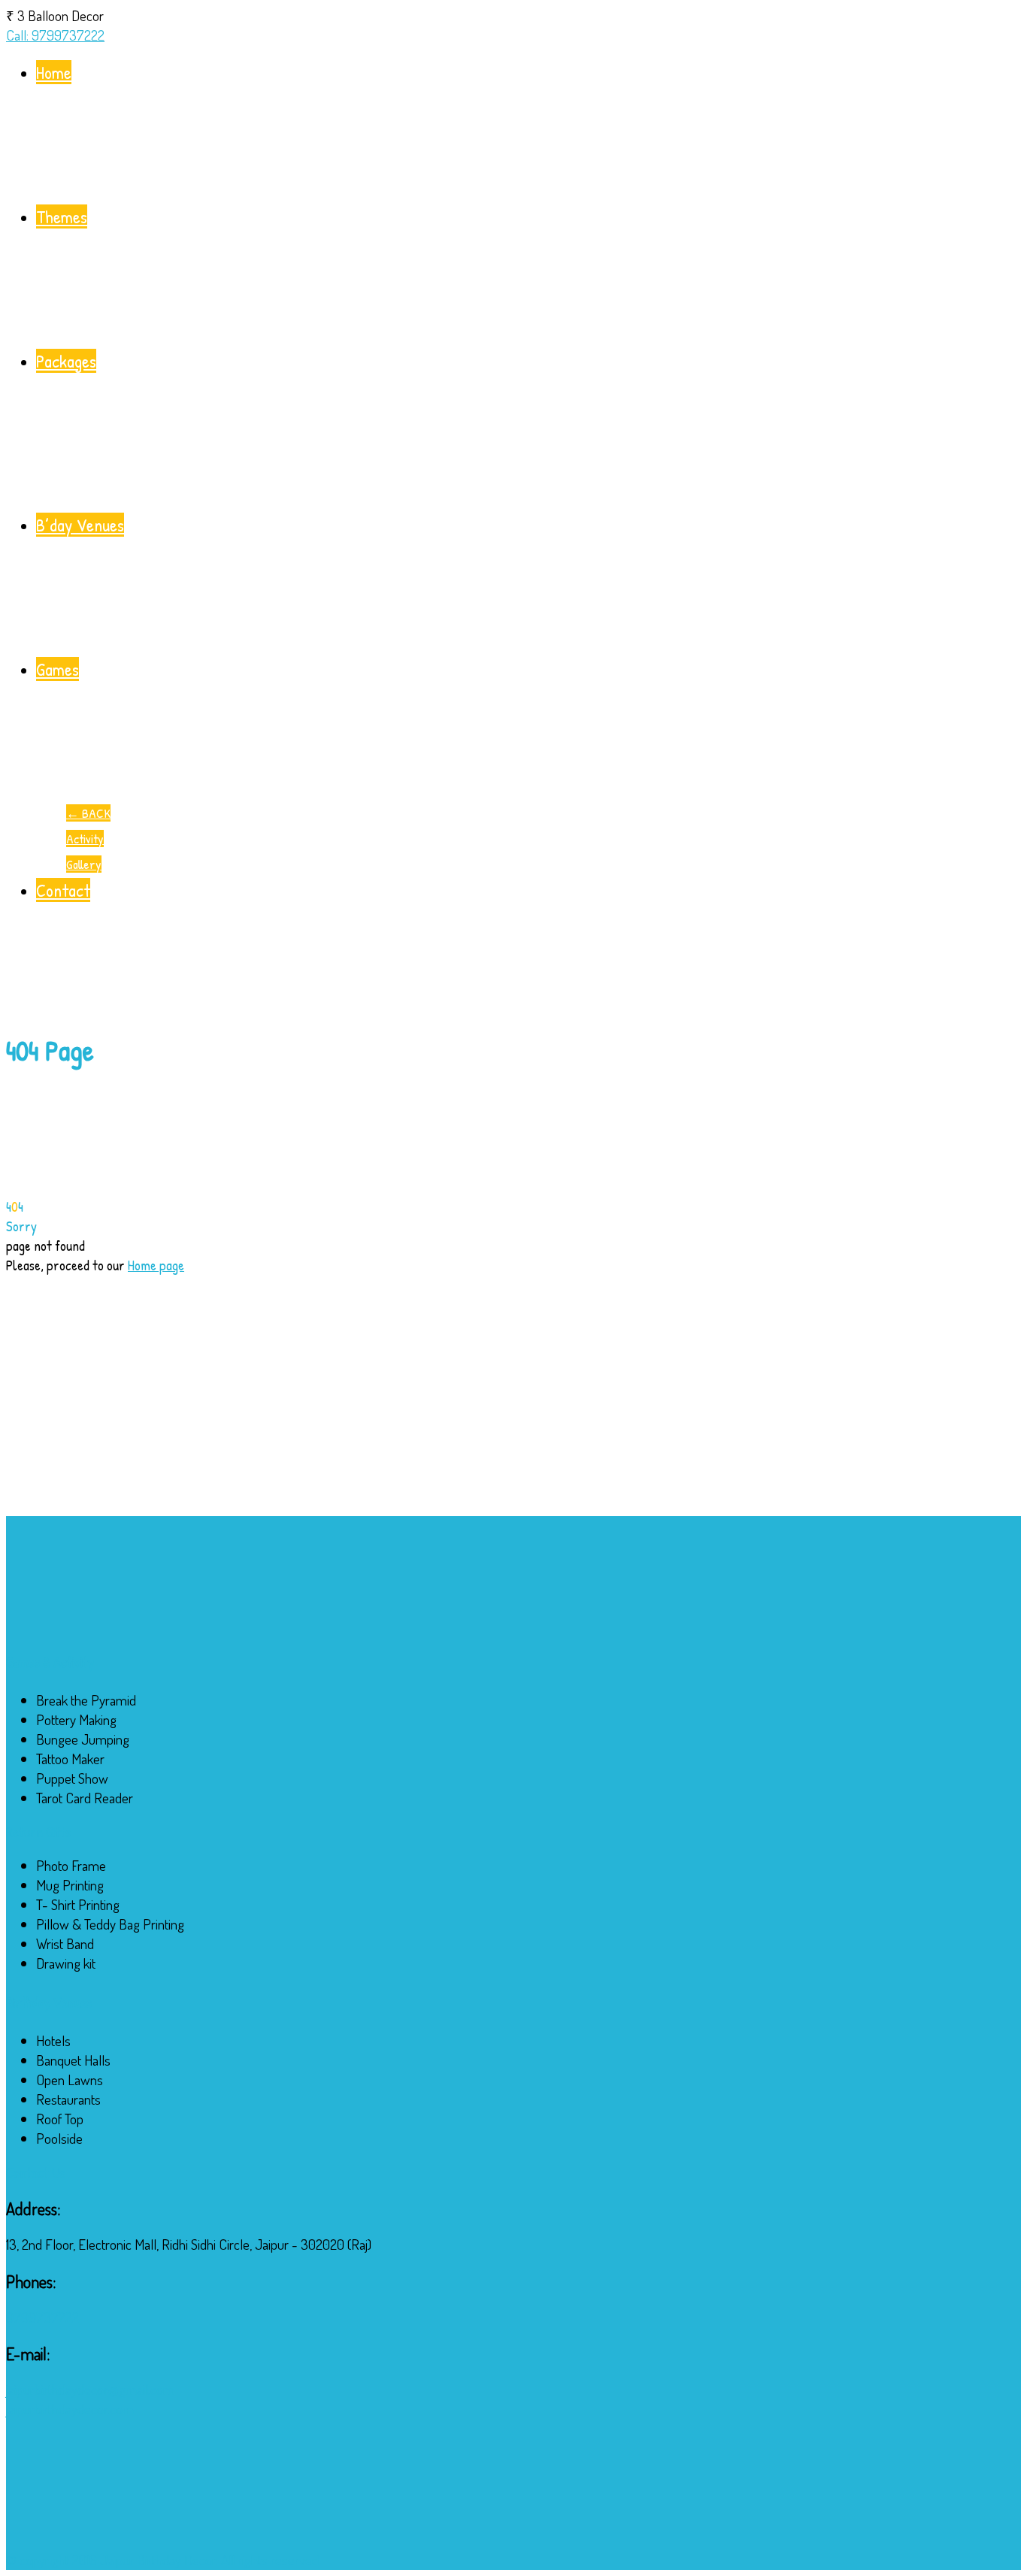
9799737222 (42, 2317)
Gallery (84, 864)
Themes (62, 216)
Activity (85, 838)
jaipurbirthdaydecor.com (70, 2409)
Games (58, 669)
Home (54, 72)
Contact (63, 890)
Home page (156, 1265)
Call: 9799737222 (55, 35)
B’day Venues (80, 525)
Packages (66, 361)
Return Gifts (38, 1832)
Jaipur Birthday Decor (158, 2560)
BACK (88, 813)
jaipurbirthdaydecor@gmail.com (90, 2389)
